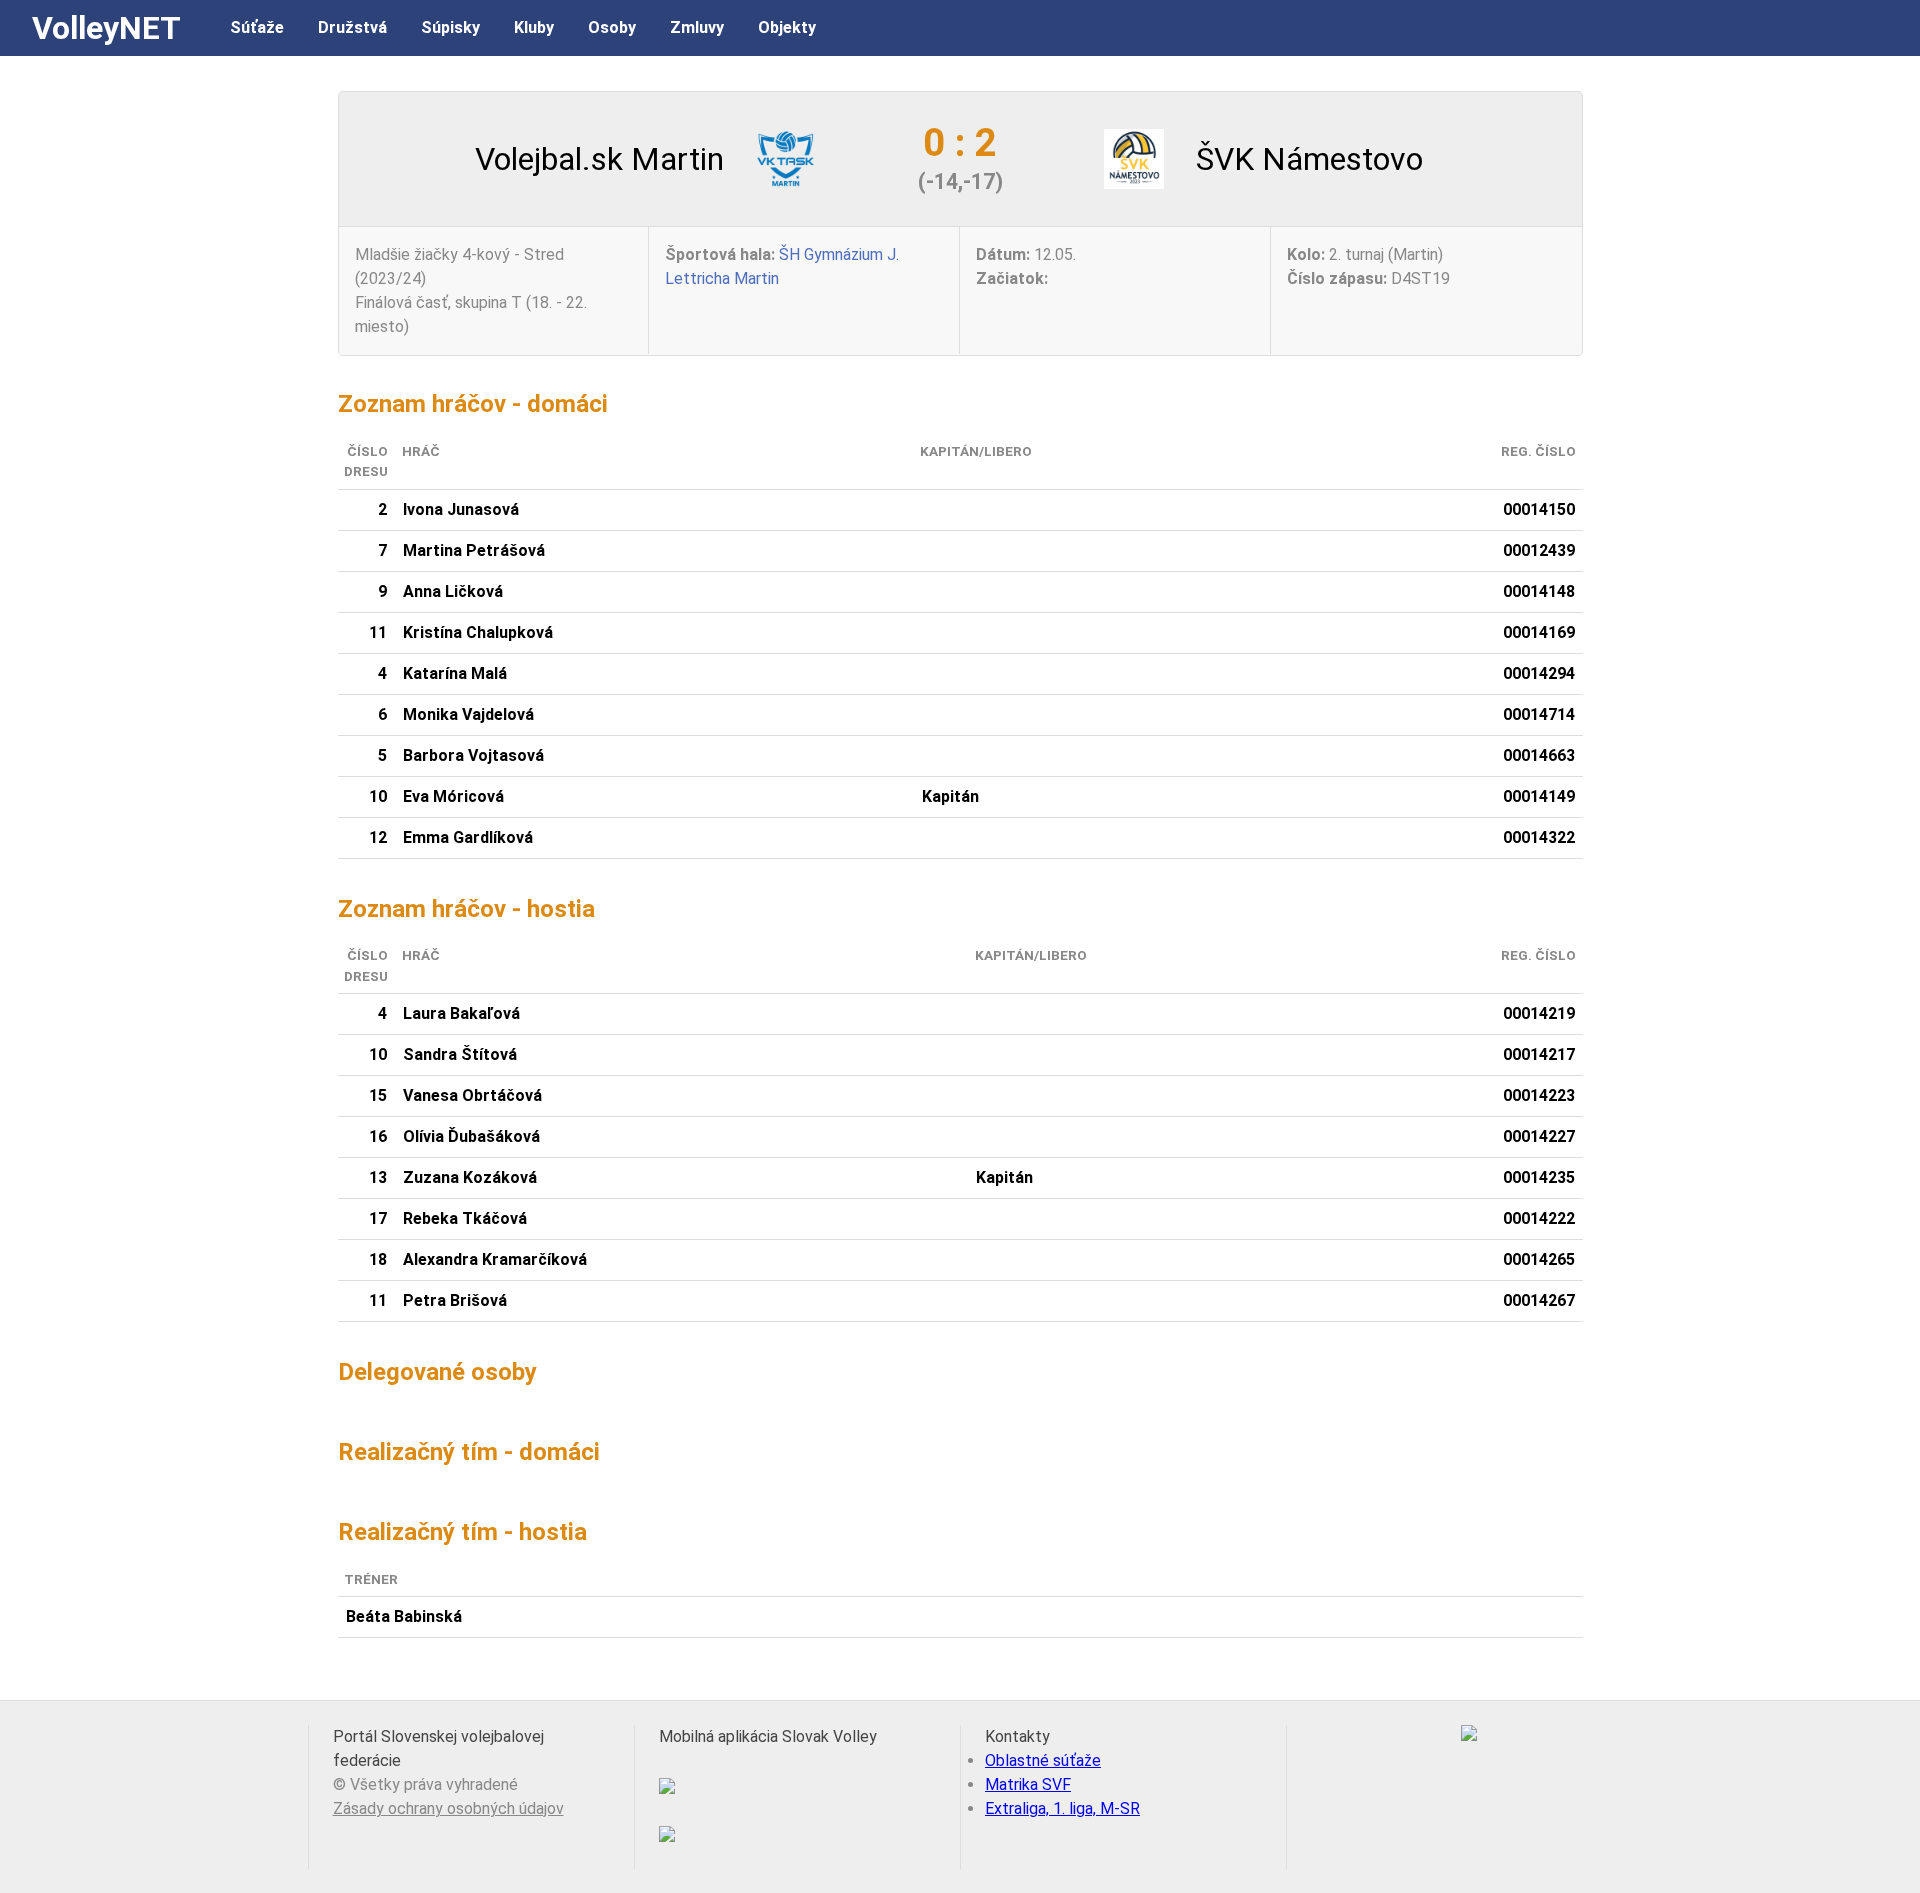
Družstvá (352, 27)
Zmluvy (697, 27)
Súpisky (450, 27)
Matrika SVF (1028, 1784)
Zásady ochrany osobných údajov (448, 1808)
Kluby (534, 27)
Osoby (612, 27)
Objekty (787, 27)
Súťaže (257, 27)
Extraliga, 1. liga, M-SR (1062, 1808)
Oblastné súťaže (1043, 1760)
